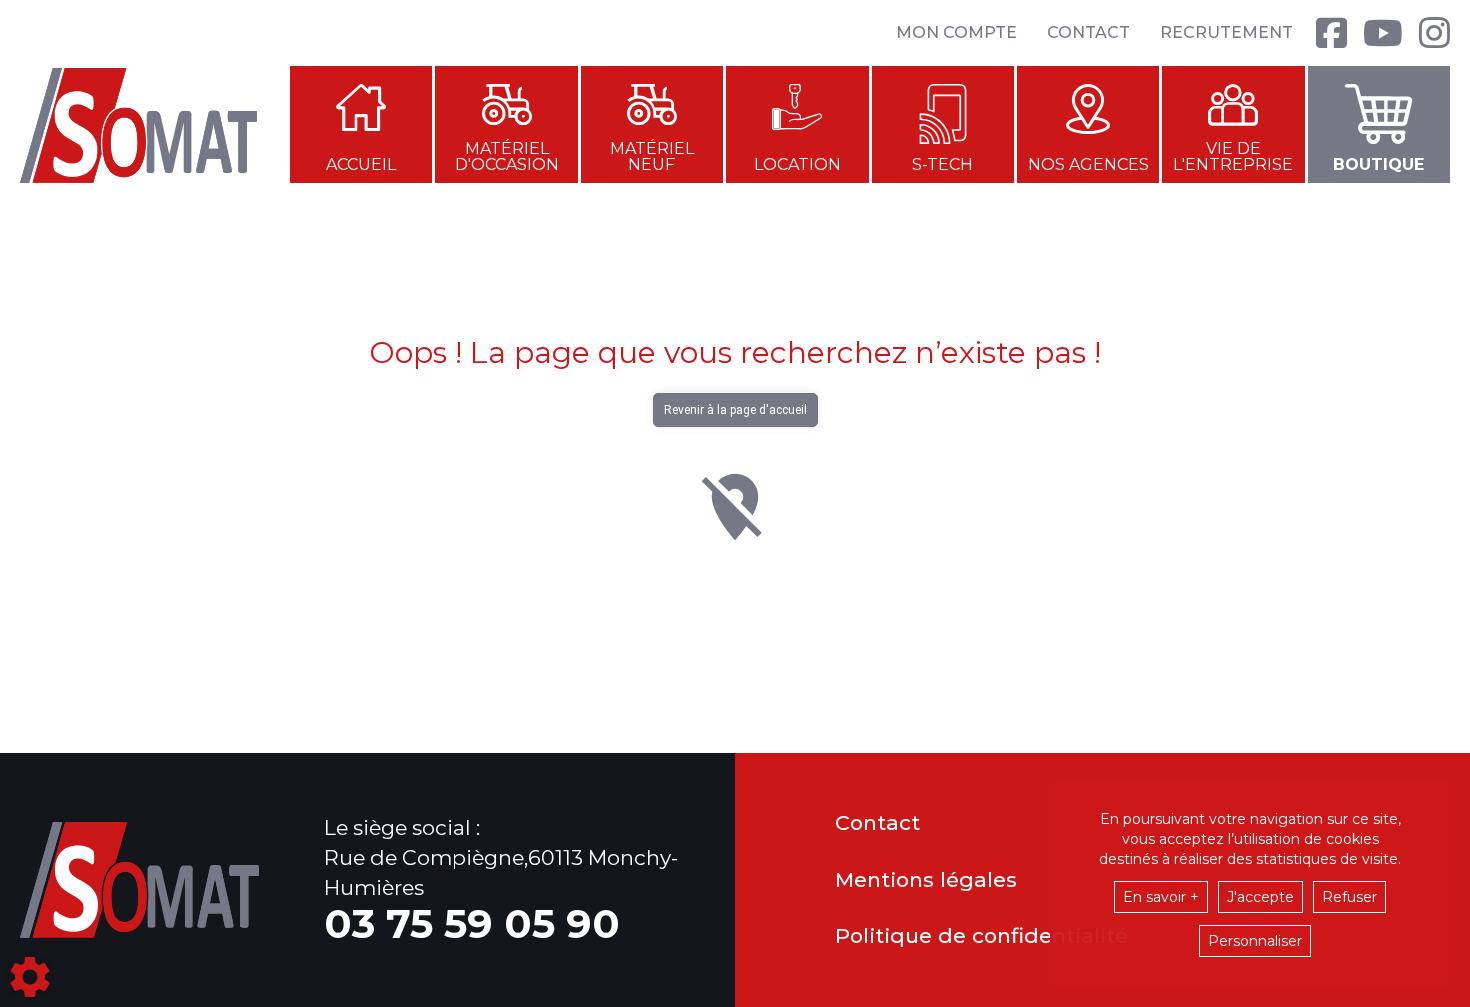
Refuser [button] (1349, 897)
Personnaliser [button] (1255, 941)
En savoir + (1161, 897)
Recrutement (1226, 32)
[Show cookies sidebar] (30, 977)
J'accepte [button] (1260, 897)
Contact (1088, 32)
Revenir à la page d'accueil (735, 410)
